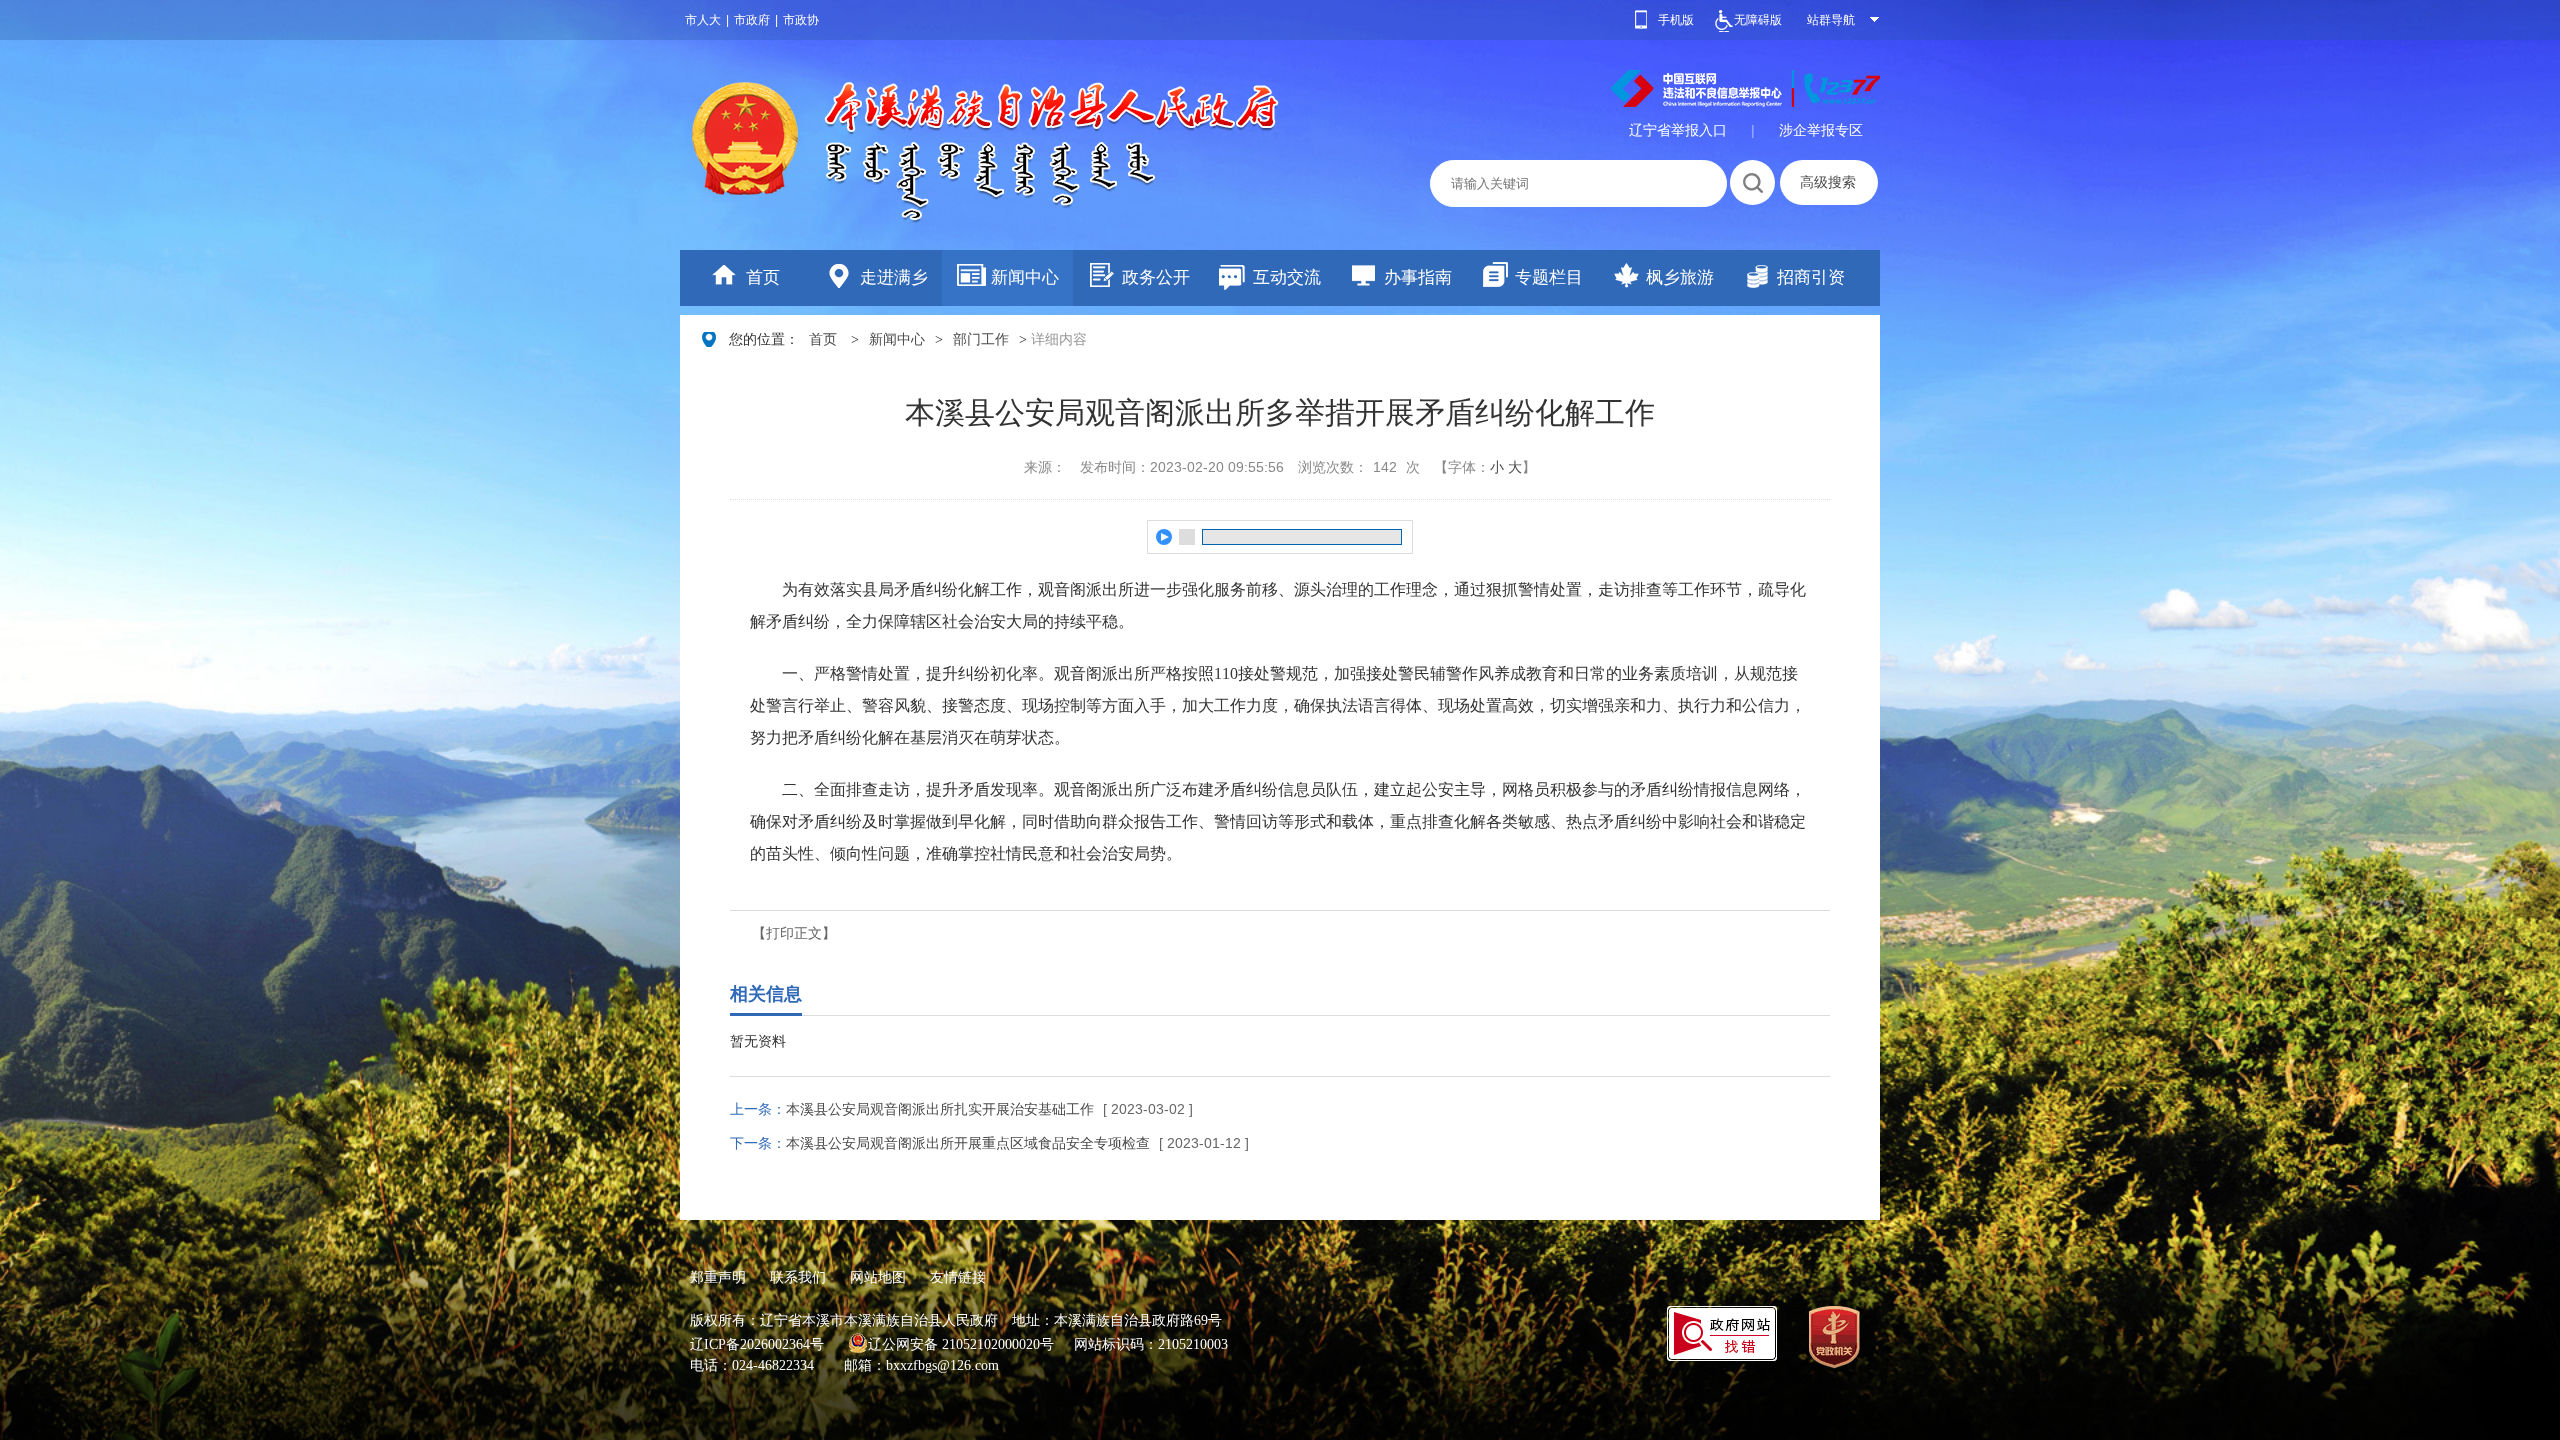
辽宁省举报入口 (1678, 130)
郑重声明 (718, 1277)
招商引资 (1811, 277)
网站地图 (878, 1277)
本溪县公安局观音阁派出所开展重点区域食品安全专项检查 (968, 1143)
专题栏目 (1549, 277)
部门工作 (981, 339)
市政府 (752, 20)
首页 (763, 277)
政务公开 (1156, 277)
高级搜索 (1828, 182)
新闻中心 (1025, 277)
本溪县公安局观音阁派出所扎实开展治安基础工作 (940, 1109)
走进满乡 (894, 277)
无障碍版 (1758, 20)
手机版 (1676, 20)
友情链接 (958, 1277)
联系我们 (798, 1277)
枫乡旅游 (1680, 277)
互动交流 (1287, 277)
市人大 (703, 20)
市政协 (801, 20)
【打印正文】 (794, 933)
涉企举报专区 (1821, 130)
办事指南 (1418, 277)
